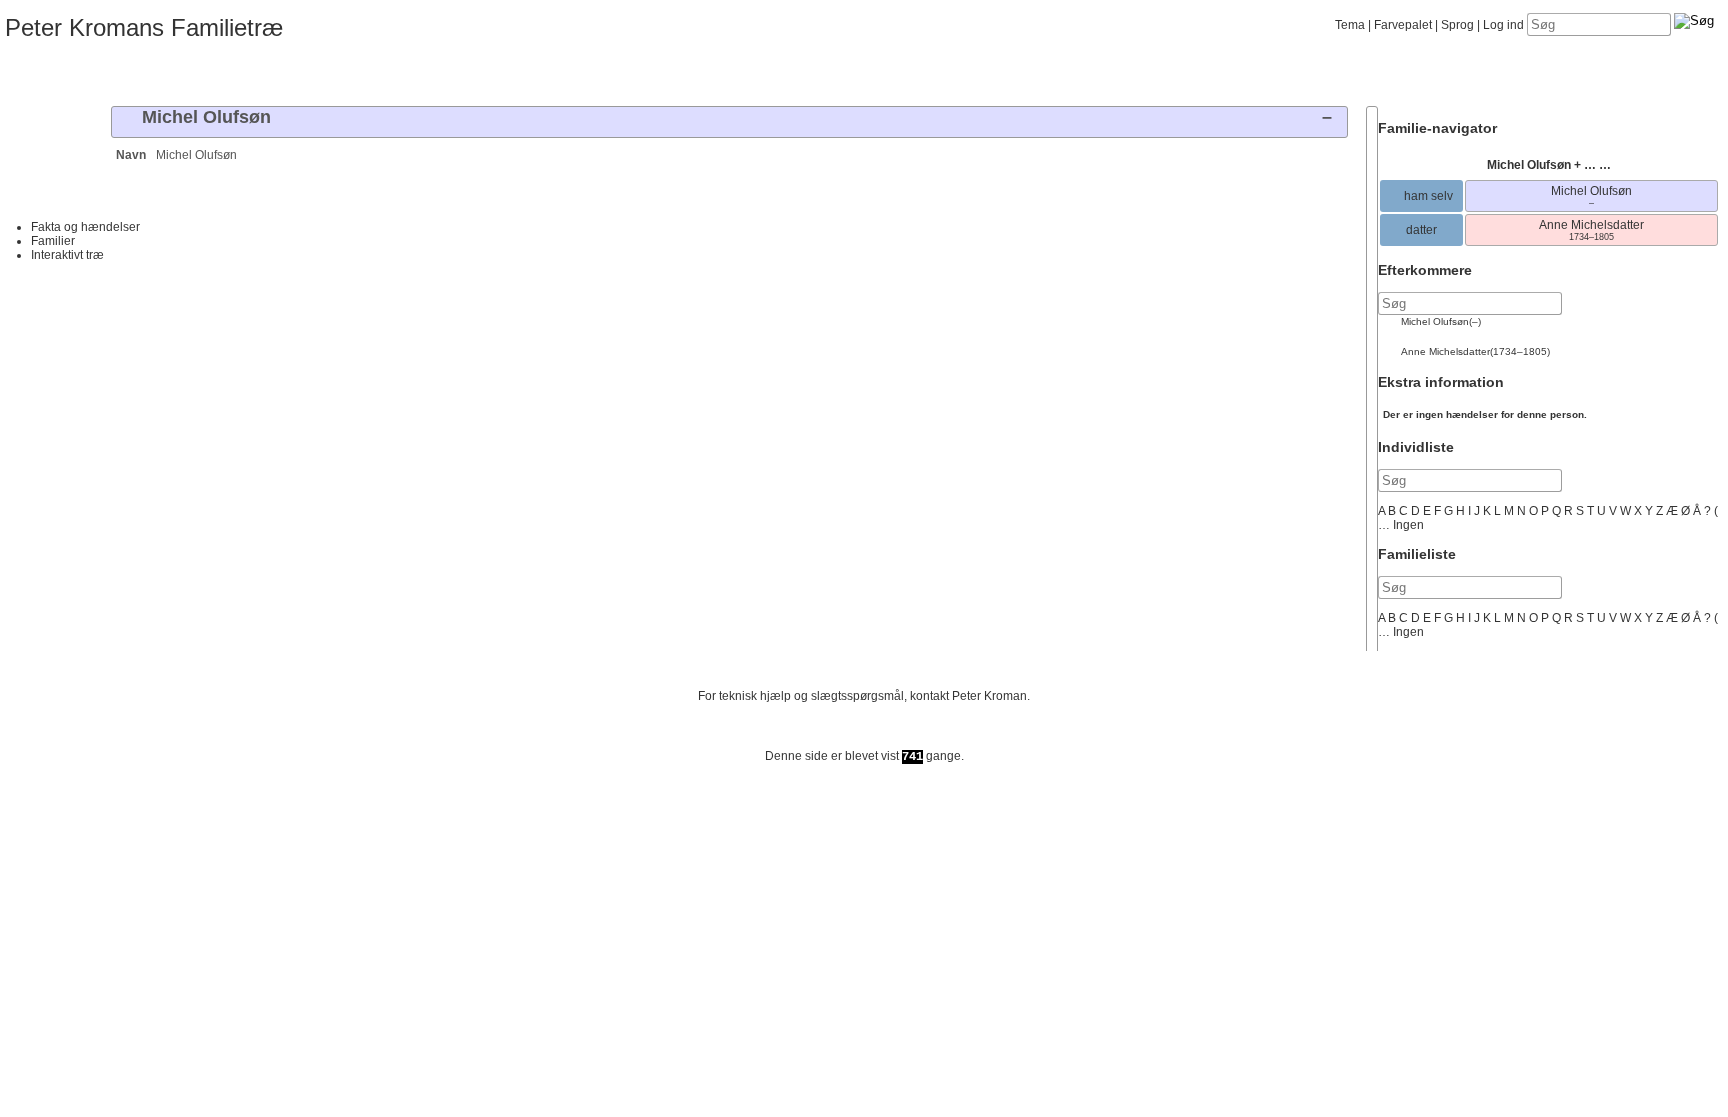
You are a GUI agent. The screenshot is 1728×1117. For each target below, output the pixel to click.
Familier (53, 241)
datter (1421, 230)
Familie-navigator (1437, 128)
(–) (1441, 321)
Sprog (1457, 25)
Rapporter (269, 73)
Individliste (1416, 447)
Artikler (381, 73)
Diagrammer (101, 73)
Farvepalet (1403, 25)
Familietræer (45, 73)
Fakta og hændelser (85, 227)
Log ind (1503, 25)
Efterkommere (1425, 270)
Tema (1350, 25)
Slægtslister (157, 73)
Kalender (213, 73)
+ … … (1549, 165)
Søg (325, 73)
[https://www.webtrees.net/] (864, 738)
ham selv (1427, 196)
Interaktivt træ (67, 255)
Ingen (1408, 525)
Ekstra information (1441, 382)
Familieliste (1417, 554)
